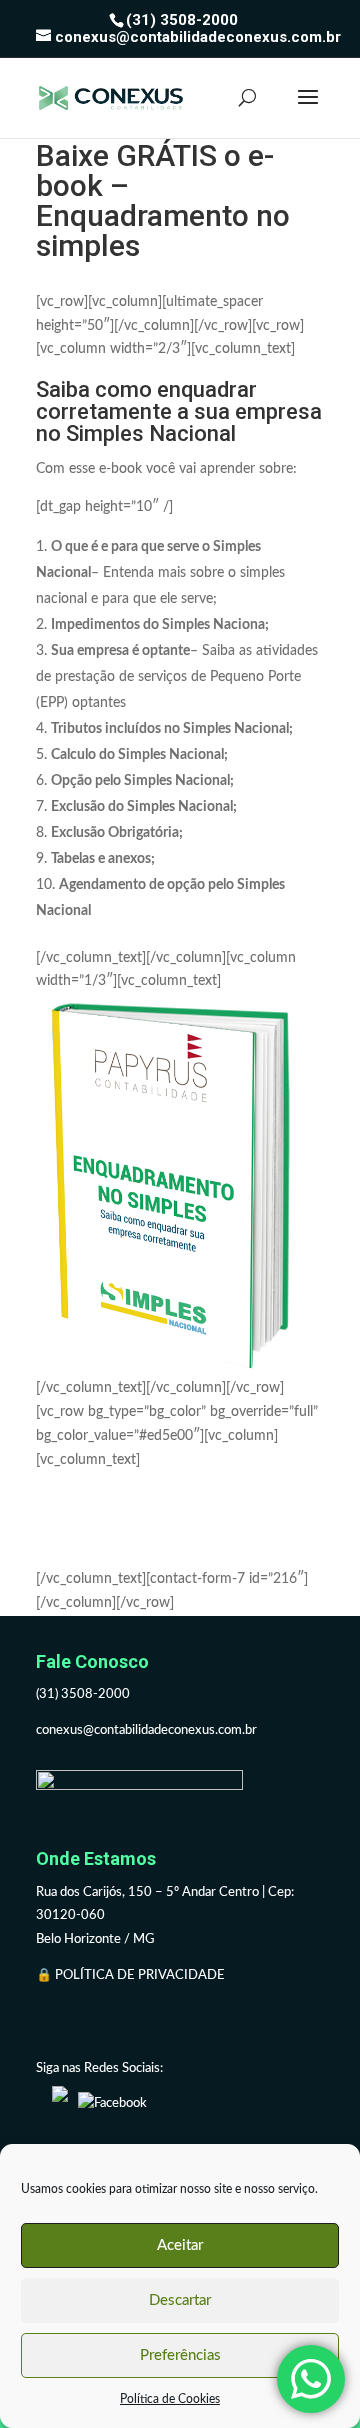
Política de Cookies (170, 2399)
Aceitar (180, 2245)
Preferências (180, 2355)
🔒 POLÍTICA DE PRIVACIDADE (132, 1975)
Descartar (180, 2300)
